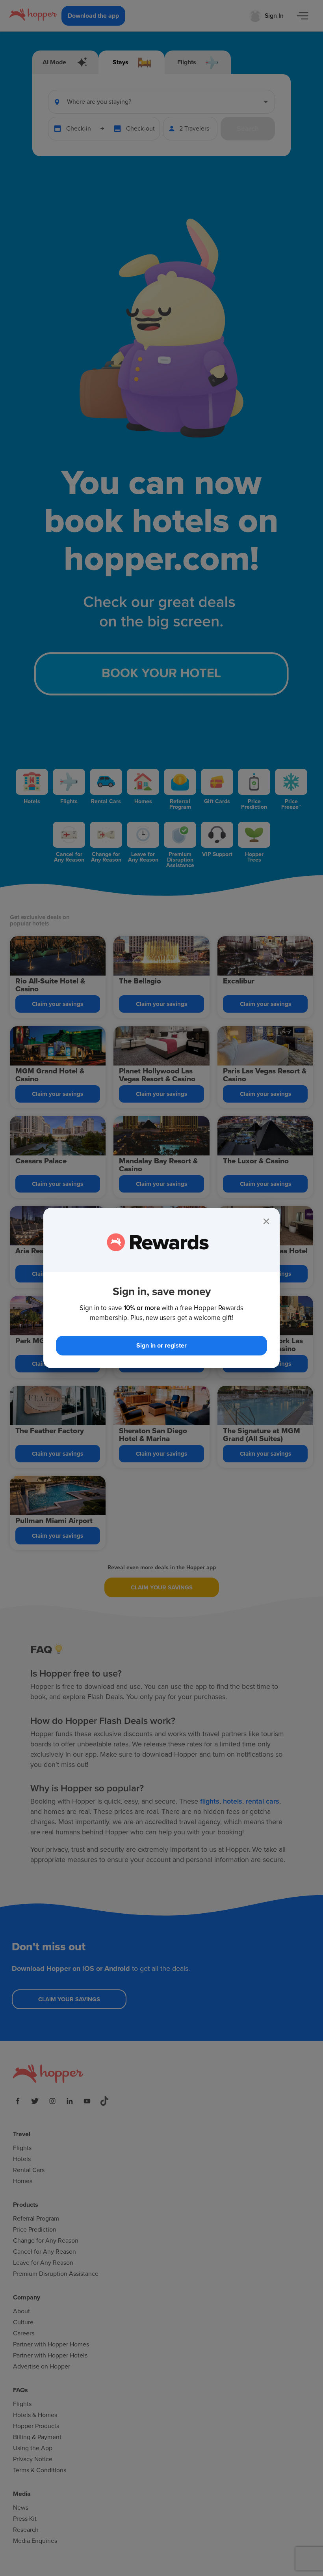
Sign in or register (161, 1346)
